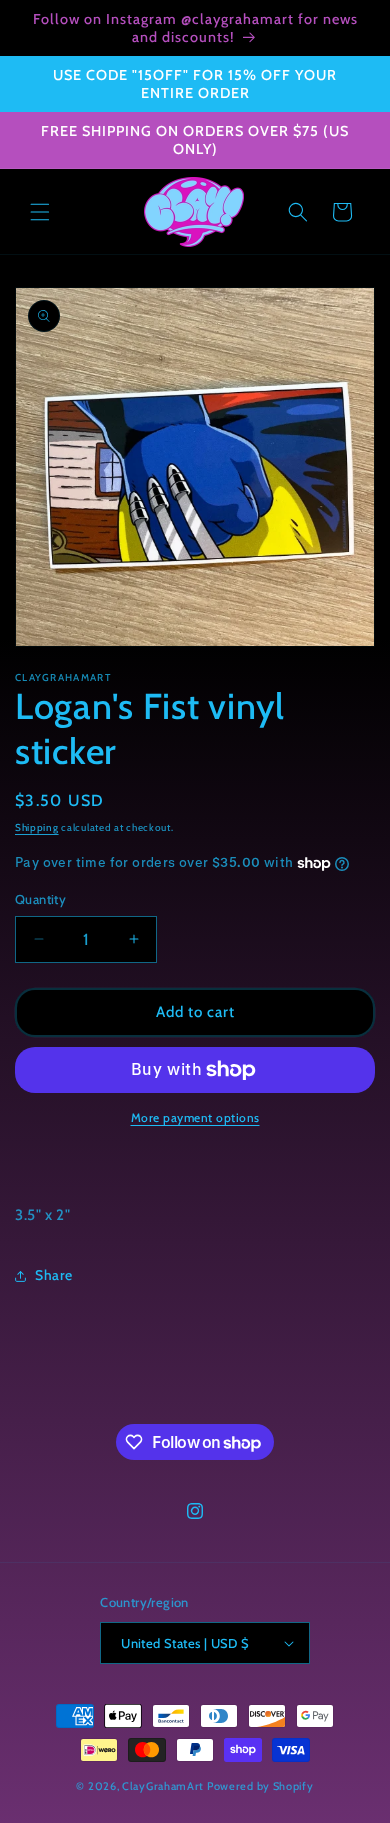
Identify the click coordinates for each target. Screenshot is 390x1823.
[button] (40, 212)
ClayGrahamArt (163, 1786)
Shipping (37, 827)
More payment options (195, 1117)
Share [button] (54, 1275)
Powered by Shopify (260, 1786)
